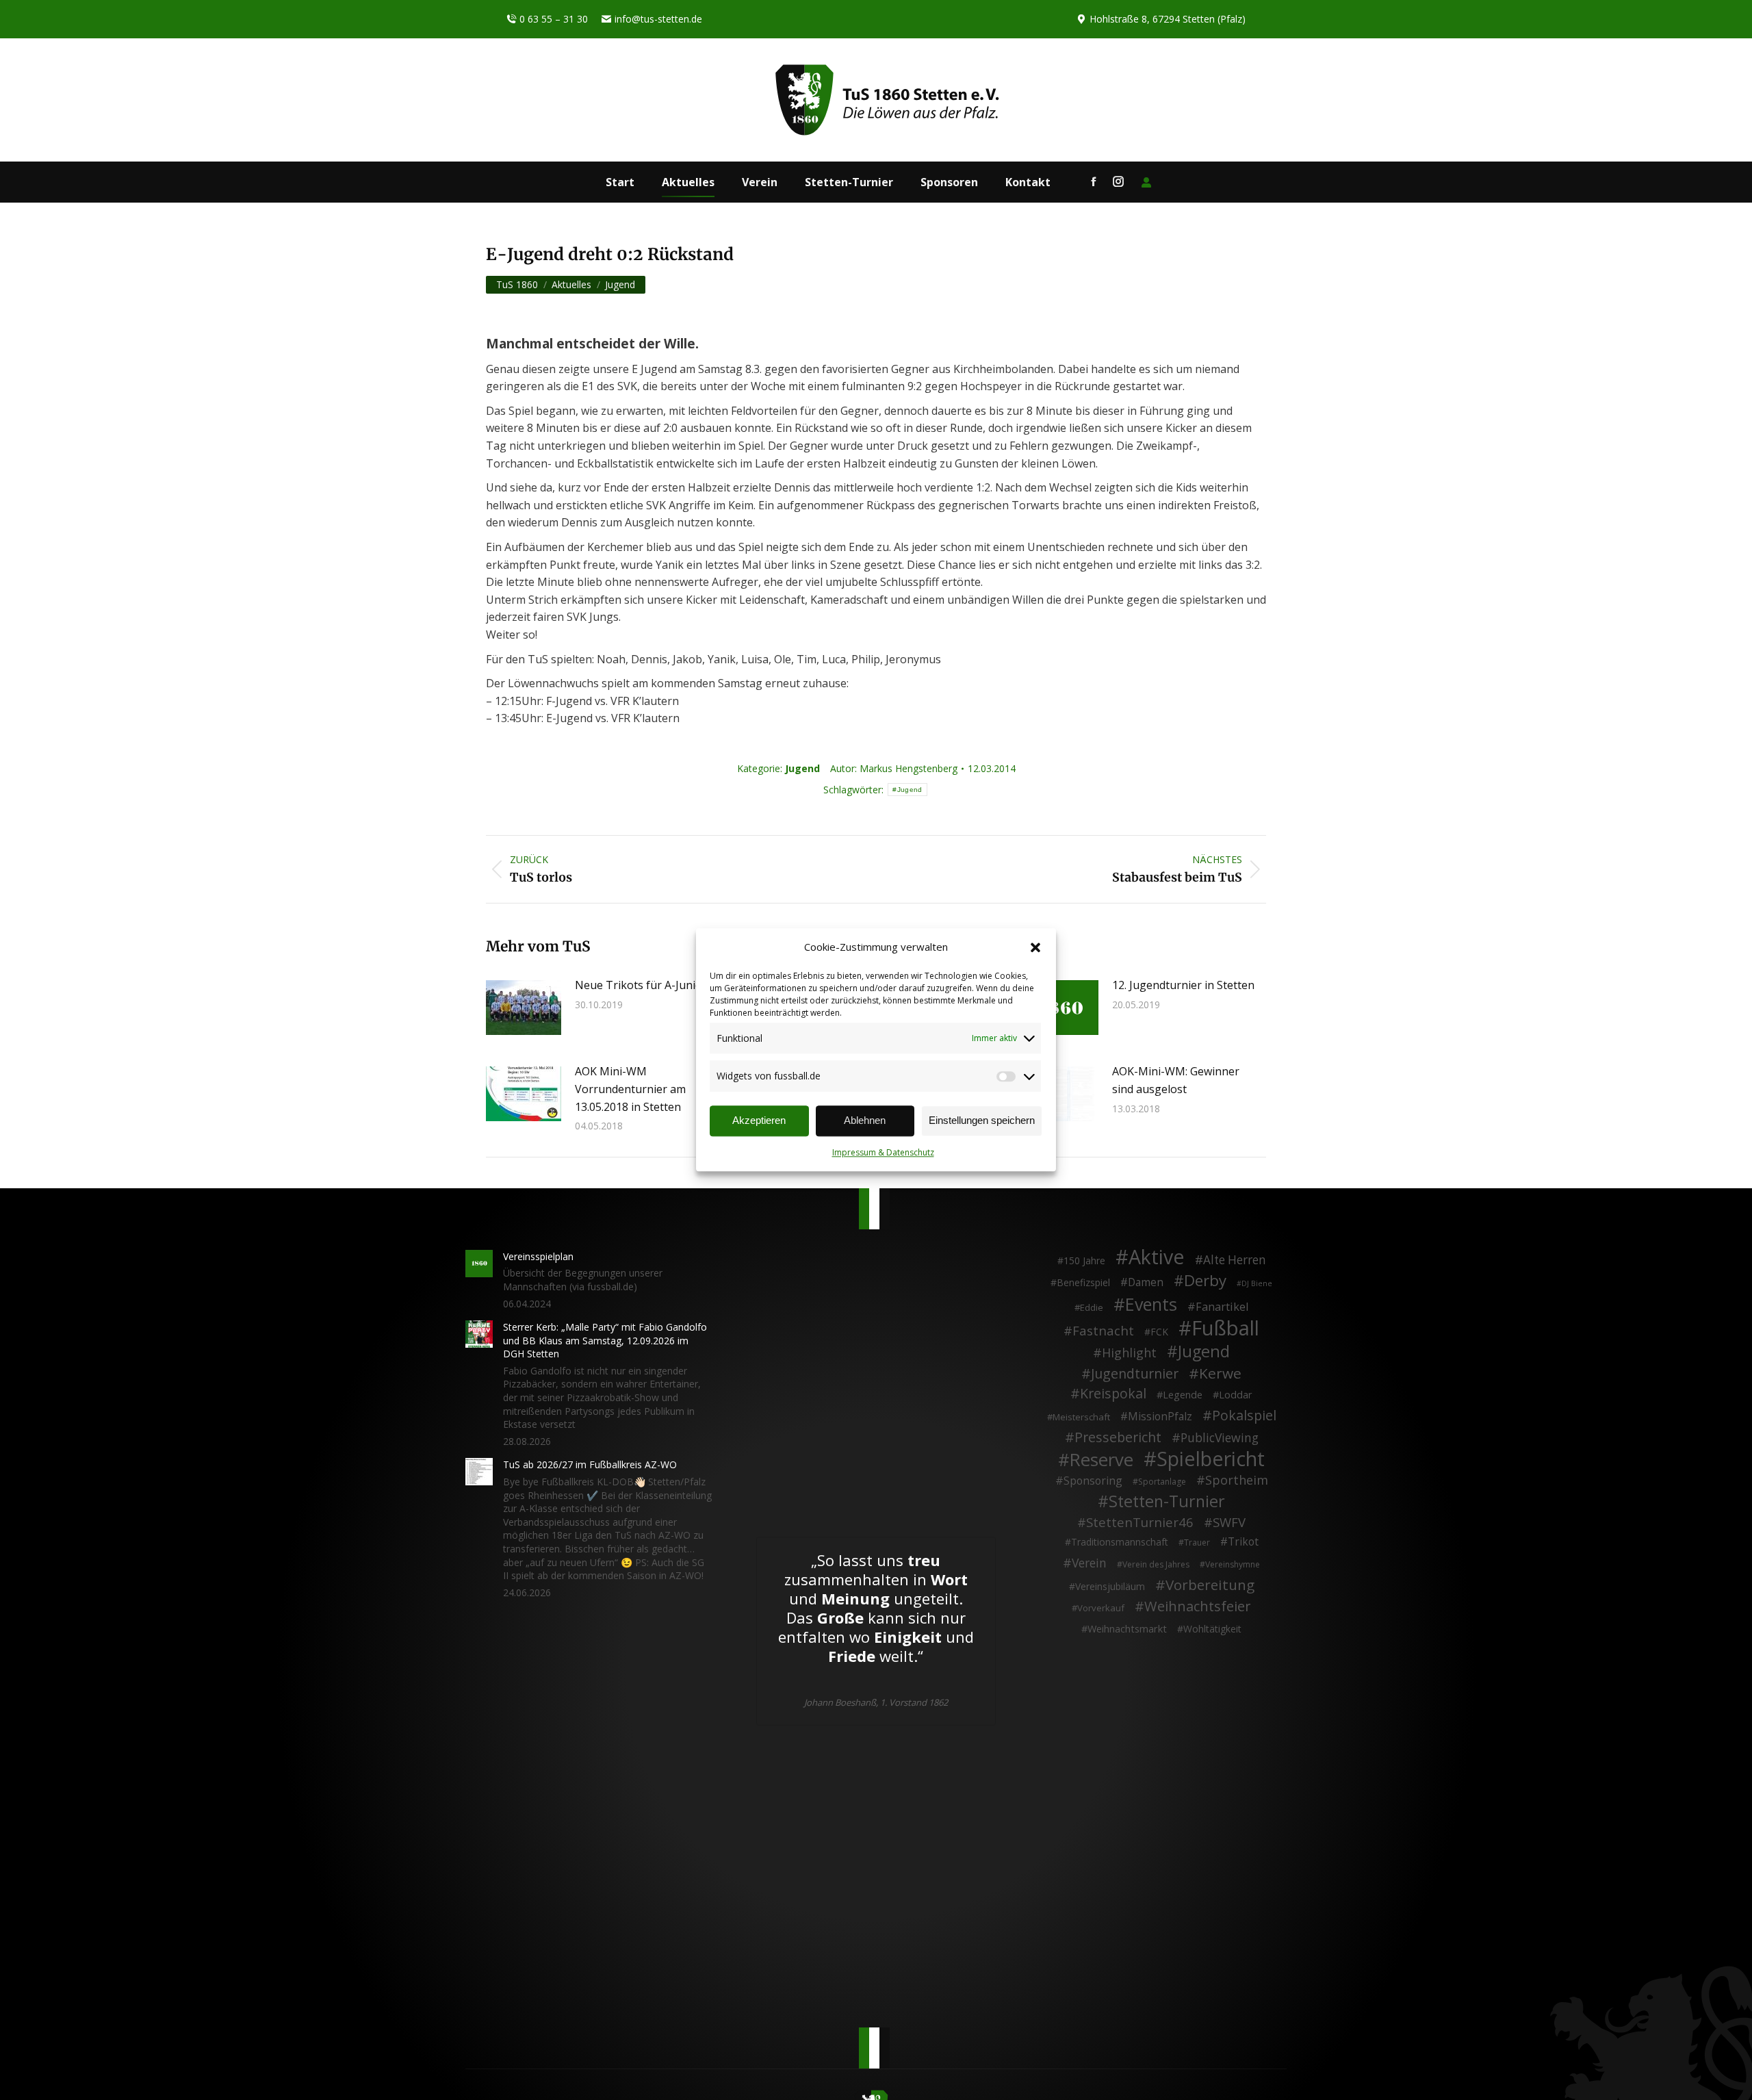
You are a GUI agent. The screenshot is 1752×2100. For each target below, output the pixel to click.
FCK (1159, 1332)
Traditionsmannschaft (1120, 1542)
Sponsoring (1093, 1481)
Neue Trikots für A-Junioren (647, 985)
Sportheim (1237, 1481)
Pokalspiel (1244, 1416)
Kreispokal (1113, 1394)
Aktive (1157, 1257)
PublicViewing (1220, 1438)
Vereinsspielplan (538, 1256)
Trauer (1197, 1542)
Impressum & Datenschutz (883, 1152)
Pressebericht (1118, 1437)
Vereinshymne (1233, 1564)
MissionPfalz (1160, 1417)
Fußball (1225, 1329)
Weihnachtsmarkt (1127, 1629)
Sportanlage (1162, 1482)
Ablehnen (865, 1121)
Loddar (1236, 1395)
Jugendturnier (1135, 1374)
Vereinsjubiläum (1110, 1586)
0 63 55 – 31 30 (554, 19)
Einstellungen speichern (982, 1121)
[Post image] (524, 1008)
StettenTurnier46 (1140, 1522)
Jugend (802, 768)
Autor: (894, 768)
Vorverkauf (1101, 1608)
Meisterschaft (1081, 1417)
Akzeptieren (759, 1121)
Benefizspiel (1083, 1282)
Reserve (1102, 1460)
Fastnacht (1103, 1331)
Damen (1146, 1283)
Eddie (1092, 1307)
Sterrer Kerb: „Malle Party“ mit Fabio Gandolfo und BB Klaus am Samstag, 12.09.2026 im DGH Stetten (605, 1340)
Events (1151, 1305)
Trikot (1243, 1542)
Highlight (1129, 1353)
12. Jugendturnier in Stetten (1183, 985)
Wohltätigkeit (1212, 1629)
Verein (1089, 1563)
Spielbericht (1211, 1459)
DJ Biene (1257, 1283)
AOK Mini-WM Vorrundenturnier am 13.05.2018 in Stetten (630, 1089)
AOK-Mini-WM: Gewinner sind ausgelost (1176, 1080)
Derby (1205, 1281)
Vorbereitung (1210, 1585)
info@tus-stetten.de (658, 19)
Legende (1183, 1395)
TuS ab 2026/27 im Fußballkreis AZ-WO (590, 1464)
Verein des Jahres (1156, 1564)
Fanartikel (1222, 1307)
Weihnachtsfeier (1198, 1606)
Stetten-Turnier (1167, 1502)
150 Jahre (1084, 1260)
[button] (1035, 947)
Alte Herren (1235, 1260)
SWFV (1229, 1522)
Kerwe (1220, 1374)
